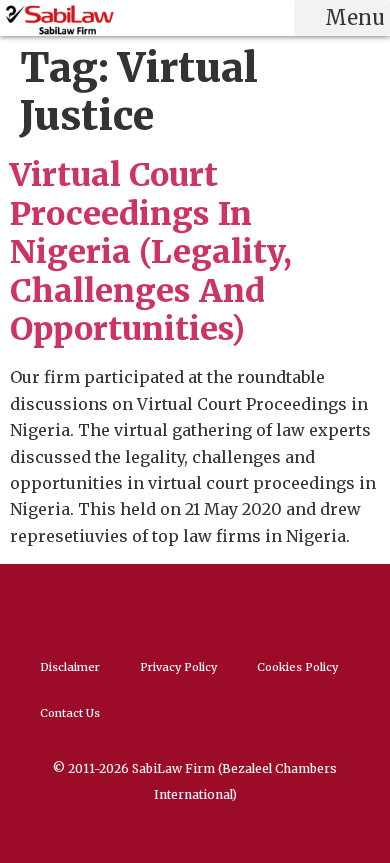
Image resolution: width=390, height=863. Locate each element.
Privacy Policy (178, 667)
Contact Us (70, 713)
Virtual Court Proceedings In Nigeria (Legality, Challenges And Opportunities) (151, 252)
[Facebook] (173, 604)
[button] (342, 18)
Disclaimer (70, 667)
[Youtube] (263, 604)
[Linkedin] (128, 604)
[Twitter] (218, 604)
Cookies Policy (297, 667)
